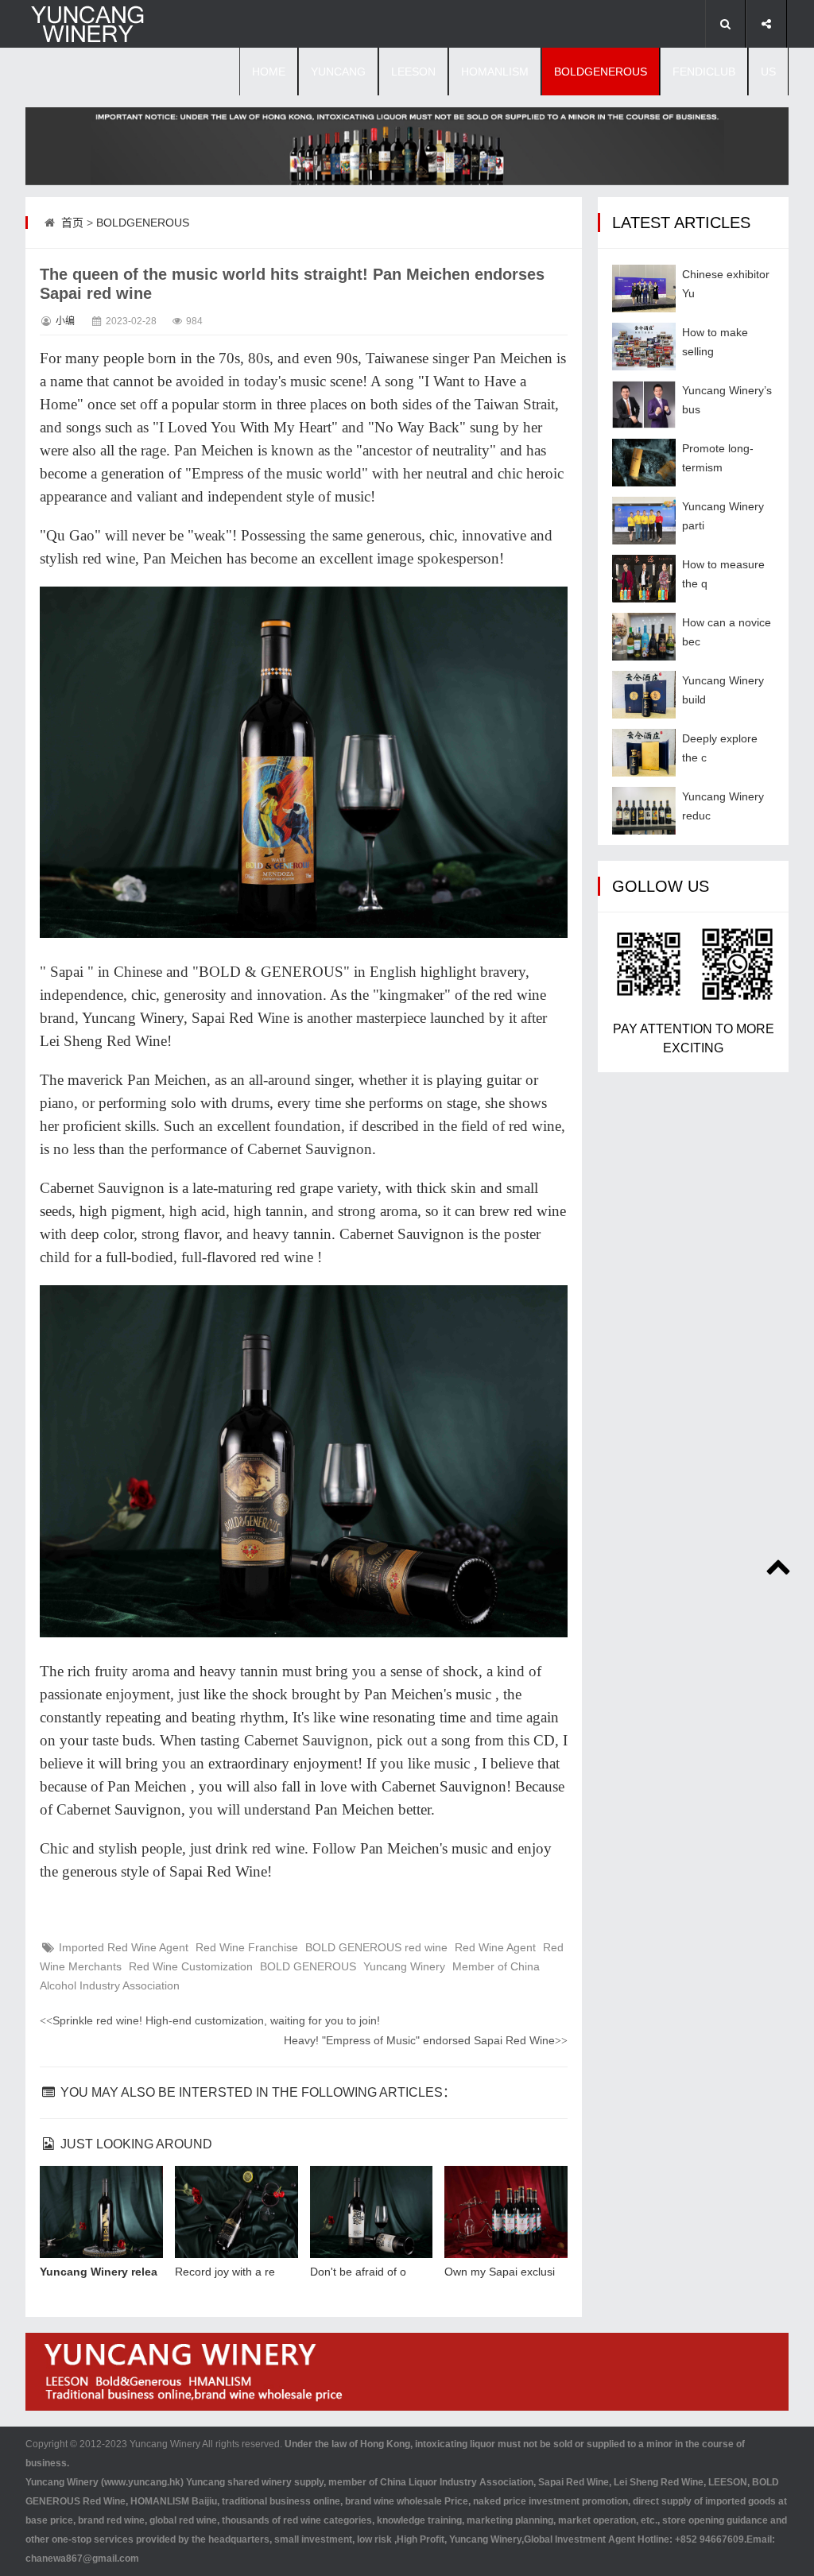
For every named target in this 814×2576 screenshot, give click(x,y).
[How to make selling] (644, 347)
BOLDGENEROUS (601, 72)
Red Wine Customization (191, 1966)
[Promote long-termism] (644, 463)
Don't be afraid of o (358, 2272)
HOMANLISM (495, 72)
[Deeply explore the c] (644, 753)
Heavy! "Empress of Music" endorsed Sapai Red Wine (426, 2040)
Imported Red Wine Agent (124, 1947)
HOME (269, 72)
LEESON (413, 72)
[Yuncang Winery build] (644, 695)
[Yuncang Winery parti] (644, 521)
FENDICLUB (704, 72)
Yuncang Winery (404, 1966)
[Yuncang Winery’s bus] (644, 405)
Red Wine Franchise (247, 1947)
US (768, 72)
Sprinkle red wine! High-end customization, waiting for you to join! (210, 2020)
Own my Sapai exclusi (500, 2272)
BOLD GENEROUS (308, 1966)
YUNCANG (338, 72)
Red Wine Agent (495, 1947)
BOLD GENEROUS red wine (376, 1947)
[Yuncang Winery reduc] (644, 811)
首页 (72, 223)
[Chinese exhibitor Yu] (644, 289)
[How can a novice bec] (644, 637)
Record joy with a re (225, 2272)
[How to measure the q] (644, 579)
